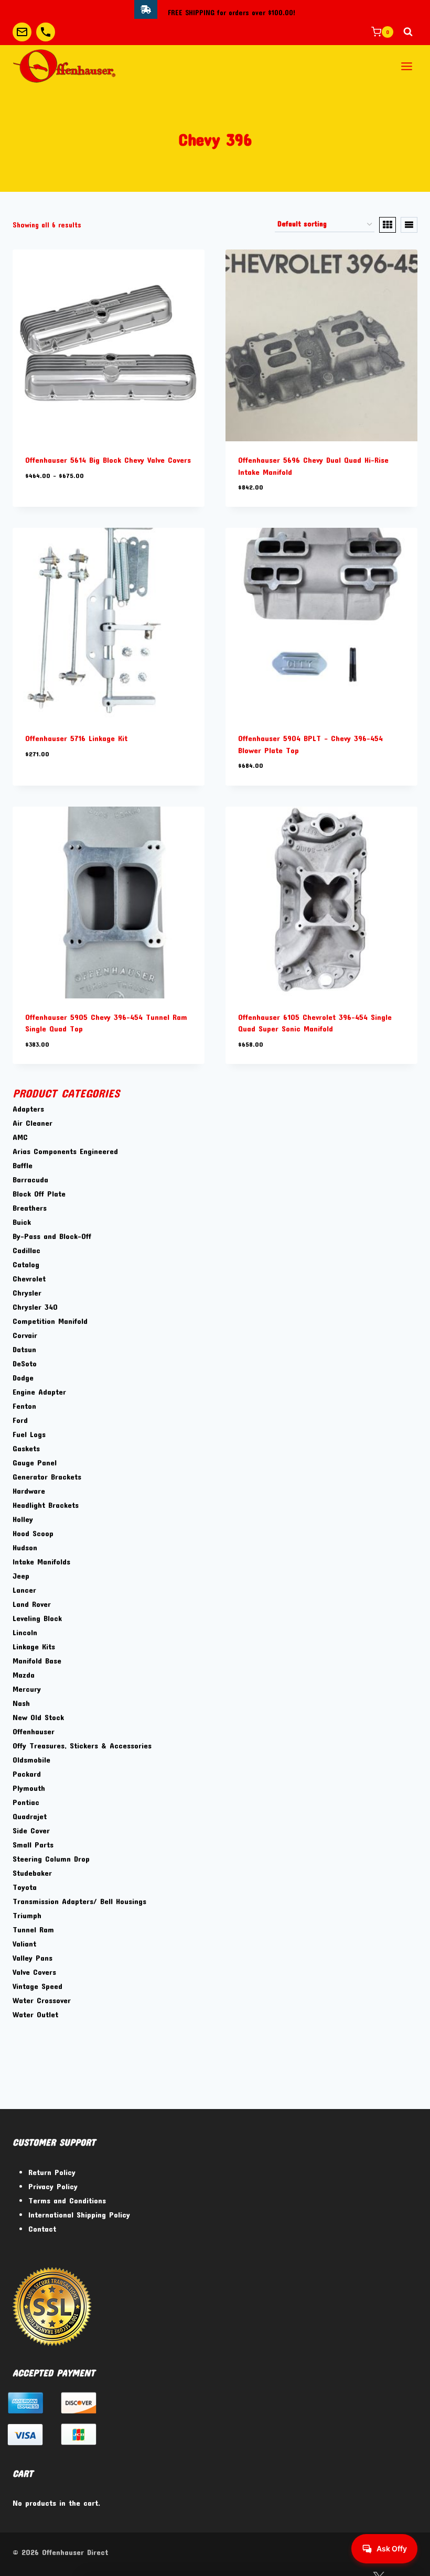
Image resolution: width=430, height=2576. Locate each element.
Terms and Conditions (67, 2200)
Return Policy (52, 2172)
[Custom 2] (46, 32)
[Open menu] (406, 66)
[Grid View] (388, 225)
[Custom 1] (22, 32)
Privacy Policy (53, 2186)
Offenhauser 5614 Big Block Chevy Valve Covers (108, 460)
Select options (51, 506)
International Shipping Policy (79, 2214)
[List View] (409, 225)
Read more (43, 785)
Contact (42, 2229)
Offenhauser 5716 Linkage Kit (76, 738)
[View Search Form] (408, 32)
